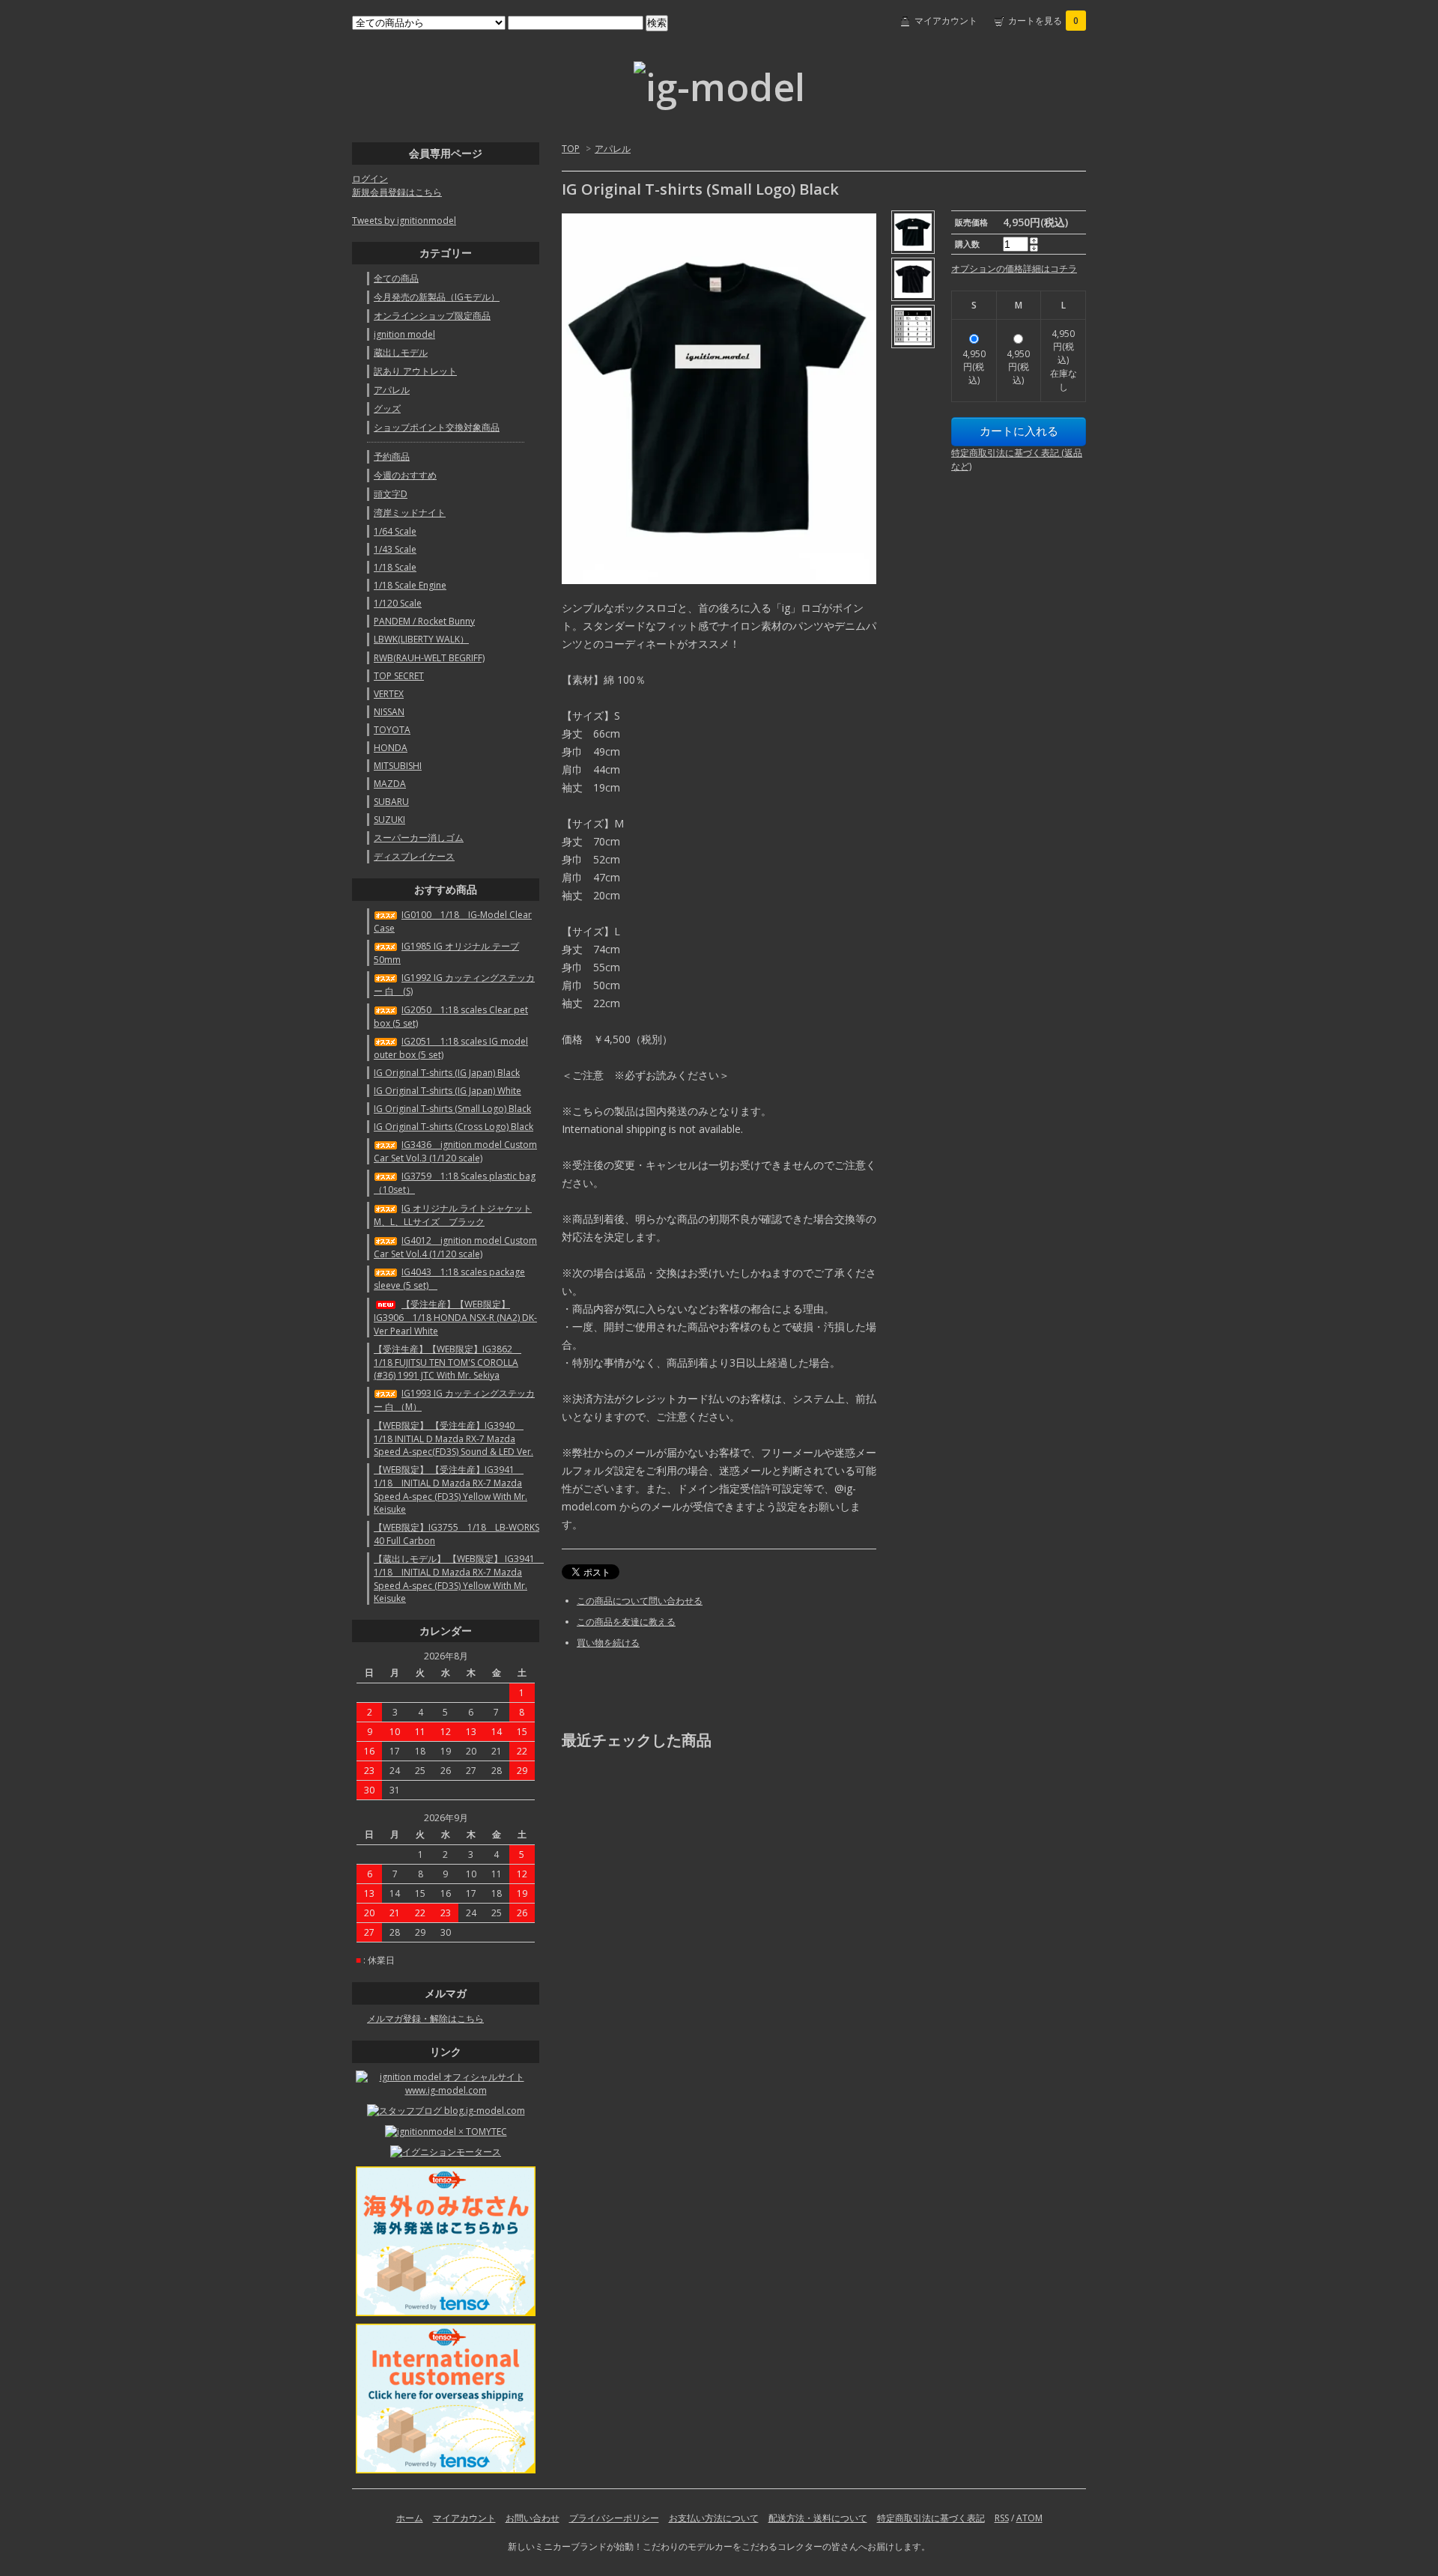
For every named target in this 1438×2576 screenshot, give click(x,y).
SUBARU (391, 802)
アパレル (613, 149)
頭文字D (391, 494)
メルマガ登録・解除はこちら (425, 2018)
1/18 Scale (395, 567)
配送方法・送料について (818, 2518)
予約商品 (392, 456)
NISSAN (389, 712)
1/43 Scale (395, 549)
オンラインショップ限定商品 (432, 316)
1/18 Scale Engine (410, 585)
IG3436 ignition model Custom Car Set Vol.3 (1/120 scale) (455, 1151)
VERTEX (389, 694)
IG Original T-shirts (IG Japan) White (448, 1091)
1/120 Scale (398, 603)
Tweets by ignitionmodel (404, 221)
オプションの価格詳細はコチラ (1014, 268)
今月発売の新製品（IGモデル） (437, 297)
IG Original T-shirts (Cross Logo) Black (453, 1127)
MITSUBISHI (398, 766)
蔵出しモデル (401, 352)
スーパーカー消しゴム (419, 838)
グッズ (387, 408)
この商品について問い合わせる (640, 1601)
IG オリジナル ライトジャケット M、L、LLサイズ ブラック (453, 1215)
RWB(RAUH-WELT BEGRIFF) (429, 658)
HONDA (391, 748)
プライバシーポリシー (614, 2518)
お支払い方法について (714, 2518)
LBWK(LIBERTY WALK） (421, 639)
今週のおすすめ (405, 475)
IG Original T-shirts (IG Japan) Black (447, 1073)
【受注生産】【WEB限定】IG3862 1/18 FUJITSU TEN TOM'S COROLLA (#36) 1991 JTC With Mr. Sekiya (448, 1362)
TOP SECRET (399, 676)
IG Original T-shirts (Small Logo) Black (452, 1109)
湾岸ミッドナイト (410, 513)
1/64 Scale (395, 531)
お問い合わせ (533, 2518)
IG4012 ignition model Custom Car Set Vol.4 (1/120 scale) (455, 1247)
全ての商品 (396, 278)
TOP (571, 149)
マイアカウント (946, 21)
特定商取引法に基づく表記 (931, 2518)
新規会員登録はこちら (397, 192)
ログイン (370, 179)
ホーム (410, 2518)
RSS (1002, 2518)
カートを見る (1043, 21)
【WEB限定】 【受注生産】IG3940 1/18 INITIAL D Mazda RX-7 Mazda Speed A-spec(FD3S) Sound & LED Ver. (453, 1439)
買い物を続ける (608, 1643)
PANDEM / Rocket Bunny (424, 621)
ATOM (1029, 2518)
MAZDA (390, 784)
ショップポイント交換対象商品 (437, 427)
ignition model (404, 334)
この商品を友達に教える (626, 1622)
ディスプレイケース (414, 856)
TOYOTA (392, 730)
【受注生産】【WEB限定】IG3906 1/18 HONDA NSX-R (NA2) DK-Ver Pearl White (455, 1318)
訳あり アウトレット (415, 371)
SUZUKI (389, 820)
